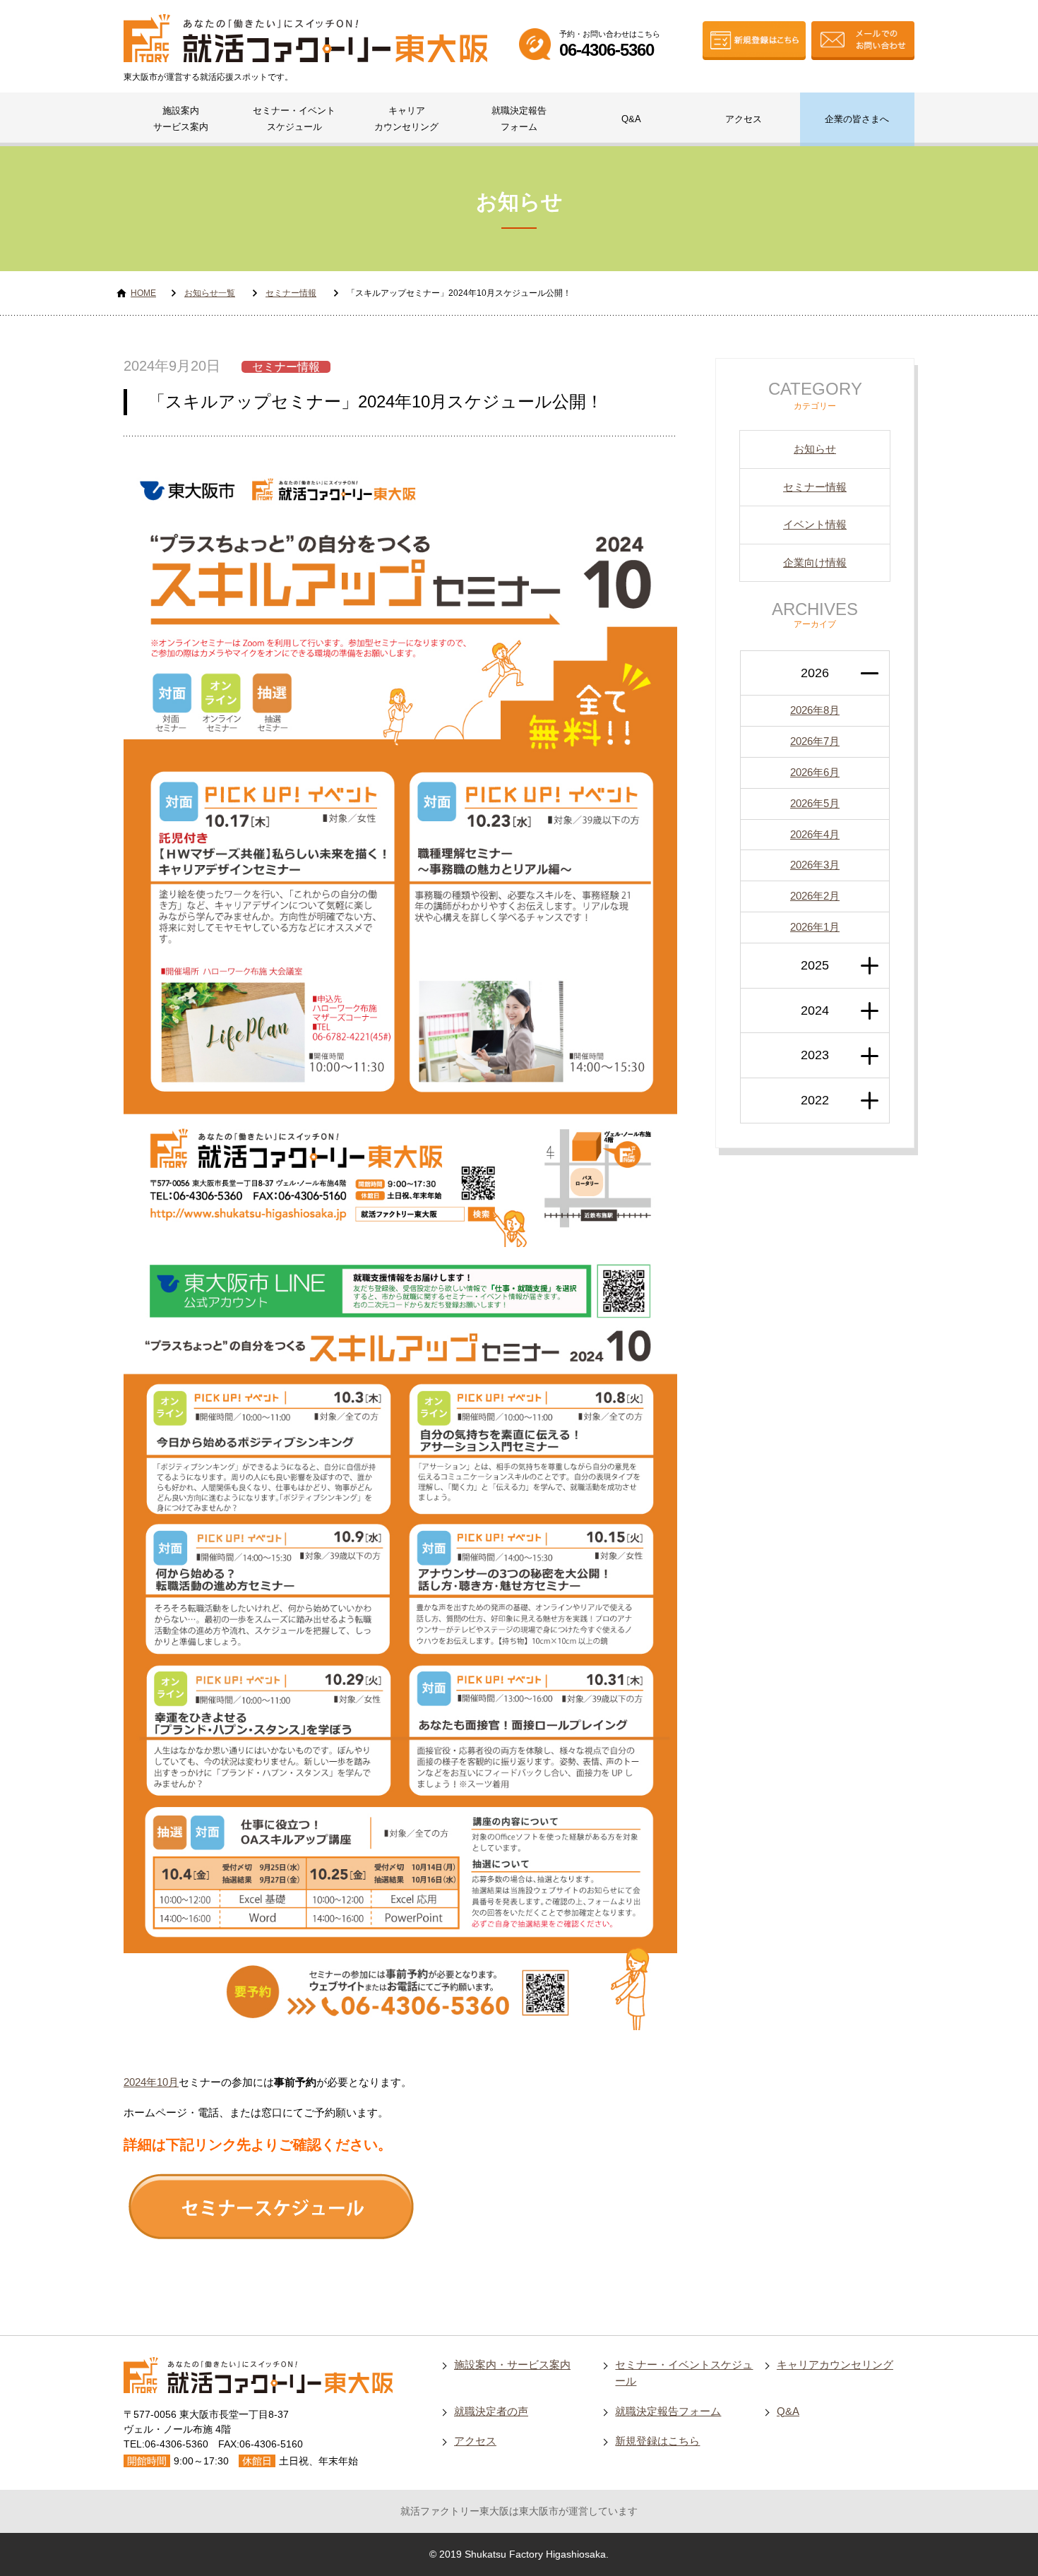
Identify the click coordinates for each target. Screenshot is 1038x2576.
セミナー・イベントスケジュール (294, 119)
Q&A (631, 119)
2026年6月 (815, 772)
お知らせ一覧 (210, 293)
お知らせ (815, 449)
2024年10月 (151, 2082)
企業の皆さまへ (857, 119)
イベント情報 (815, 524)
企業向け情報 (815, 562)
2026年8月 (815, 710)
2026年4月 (815, 834)
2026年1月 (815, 927)
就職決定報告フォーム (519, 119)
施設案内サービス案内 (181, 119)
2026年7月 (815, 741)
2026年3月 (815, 865)
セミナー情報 (291, 293)
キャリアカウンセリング (406, 119)
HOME (143, 293)
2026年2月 (815, 896)
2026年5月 (815, 803)
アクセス (744, 119)
